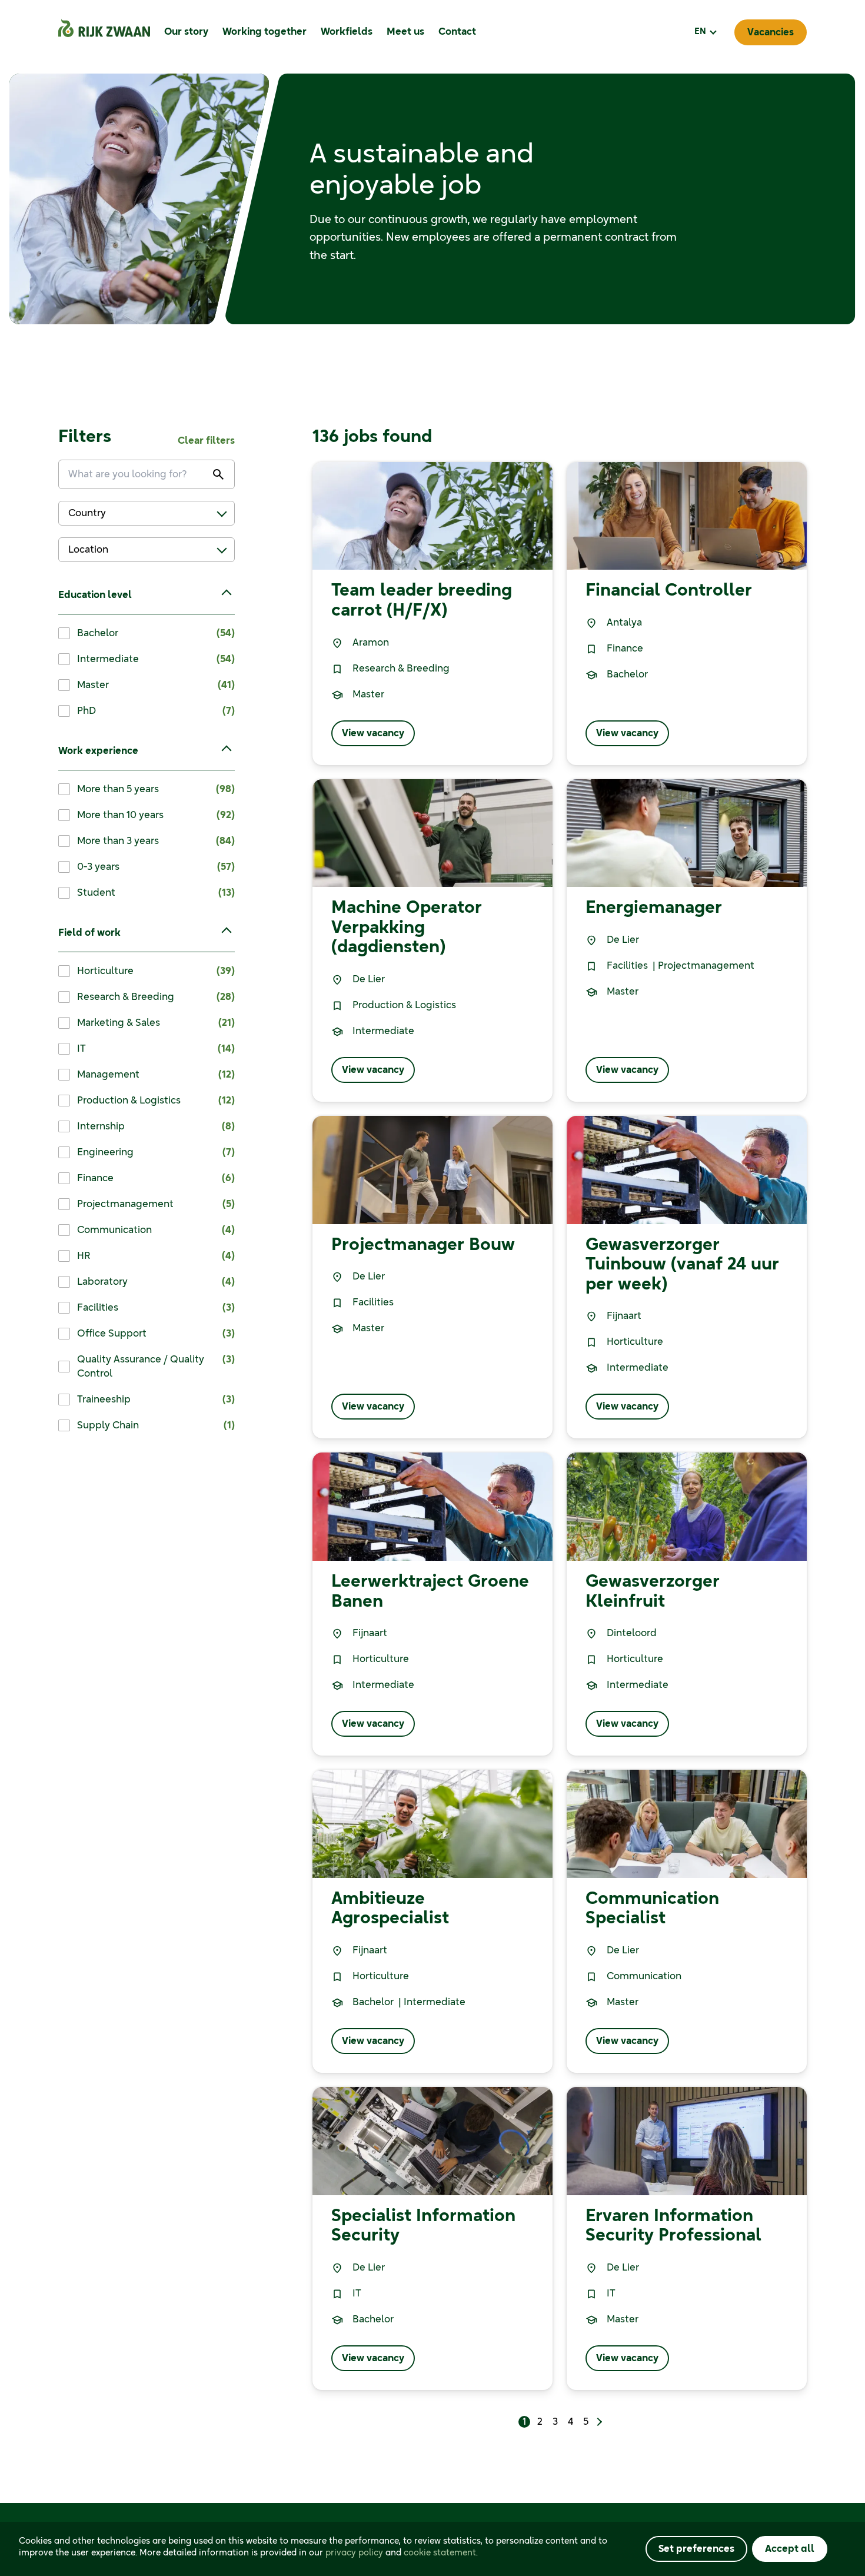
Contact (457, 32)
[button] (705, 32)
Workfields (347, 32)
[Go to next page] (598, 2422)
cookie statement (440, 2553)
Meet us (405, 32)
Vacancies (771, 32)
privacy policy (354, 2553)
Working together (265, 32)
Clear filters (206, 441)
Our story (186, 32)
